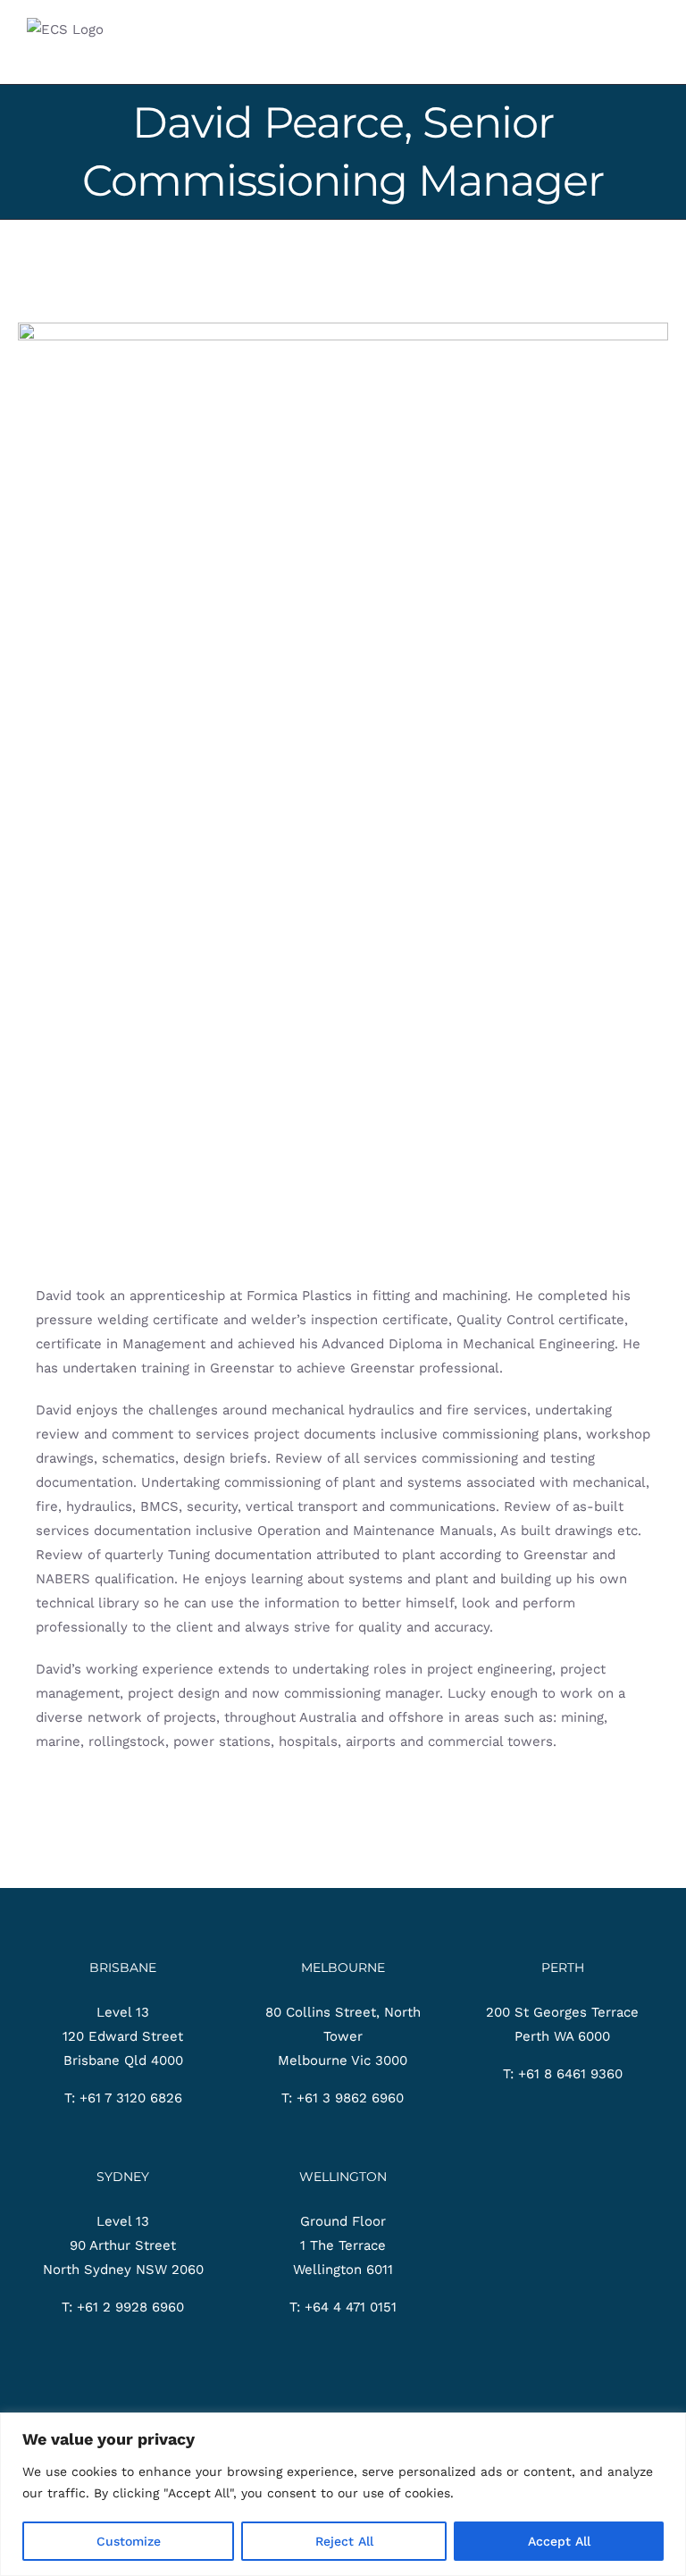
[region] (343, 2494)
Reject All (344, 2541)
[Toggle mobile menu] (652, 57)
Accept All (559, 2541)
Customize (129, 2541)
